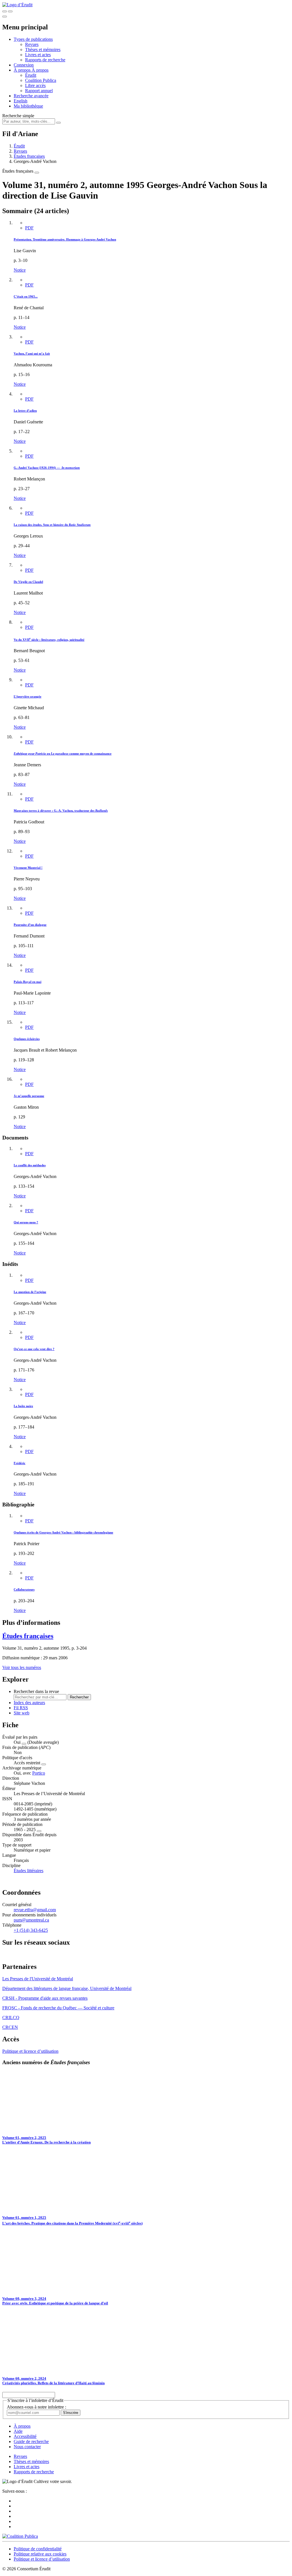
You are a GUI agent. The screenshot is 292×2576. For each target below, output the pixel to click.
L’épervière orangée (28, 696)
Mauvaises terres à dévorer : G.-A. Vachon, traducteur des (61, 811)
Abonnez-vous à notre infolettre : (36, 2407)
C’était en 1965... (26, 296)
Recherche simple (18, 116)
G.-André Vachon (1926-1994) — (47, 468)
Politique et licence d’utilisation (30, 2051)
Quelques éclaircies (27, 1039)
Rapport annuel (39, 91)
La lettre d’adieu (25, 411)
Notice (20, 270)
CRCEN (10, 2027)
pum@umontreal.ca (31, 1920)
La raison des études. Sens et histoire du (52, 525)
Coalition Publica (41, 80)
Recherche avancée (31, 96)
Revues (32, 44)
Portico (39, 1773)
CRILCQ (11, 2018)
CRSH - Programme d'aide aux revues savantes (45, 1998)
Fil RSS (21, 1708)
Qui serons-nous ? (26, 1222)
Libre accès (35, 85)
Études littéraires (29, 1871)
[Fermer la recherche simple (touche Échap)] (10, 11)
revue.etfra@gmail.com (35, 1910)
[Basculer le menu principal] (5, 17)
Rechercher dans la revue (36, 1691)
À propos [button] (23, 70)
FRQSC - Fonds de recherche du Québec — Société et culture (58, 2008)
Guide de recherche (31, 2441)
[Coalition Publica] (20, 2536)
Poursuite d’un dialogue (30, 925)
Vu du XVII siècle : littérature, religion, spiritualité (49, 640)
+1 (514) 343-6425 (31, 1930)
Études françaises (29, 156)
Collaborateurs (24, 1589)
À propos (40, 70)
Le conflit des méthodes (30, 1165)
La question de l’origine (30, 1292)
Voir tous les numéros (22, 1667)
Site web (22, 1713)
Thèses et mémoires (43, 50)
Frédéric (20, 1463)
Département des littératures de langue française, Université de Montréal (67, 1988)
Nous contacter (27, 2447)
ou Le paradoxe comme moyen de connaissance (63, 753)
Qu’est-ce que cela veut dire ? (34, 1349)
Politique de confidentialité (38, 2549)
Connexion (24, 65)
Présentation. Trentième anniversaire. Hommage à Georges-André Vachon (65, 239)
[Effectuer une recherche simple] (5, 11)
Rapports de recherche (45, 60)
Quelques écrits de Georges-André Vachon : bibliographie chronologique (63, 1532)
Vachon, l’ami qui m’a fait (32, 353)
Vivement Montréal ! (28, 868)
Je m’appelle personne (29, 1096)
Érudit (31, 75)
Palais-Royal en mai (28, 982)
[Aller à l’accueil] (17, 5)
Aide (18, 2431)
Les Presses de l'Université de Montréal (38, 1979)
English (21, 101)
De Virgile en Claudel (28, 582)
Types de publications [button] (33, 39)
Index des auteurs (29, 1703)
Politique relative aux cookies (40, 2554)
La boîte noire (23, 1406)
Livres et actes (38, 55)
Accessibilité (25, 2436)
